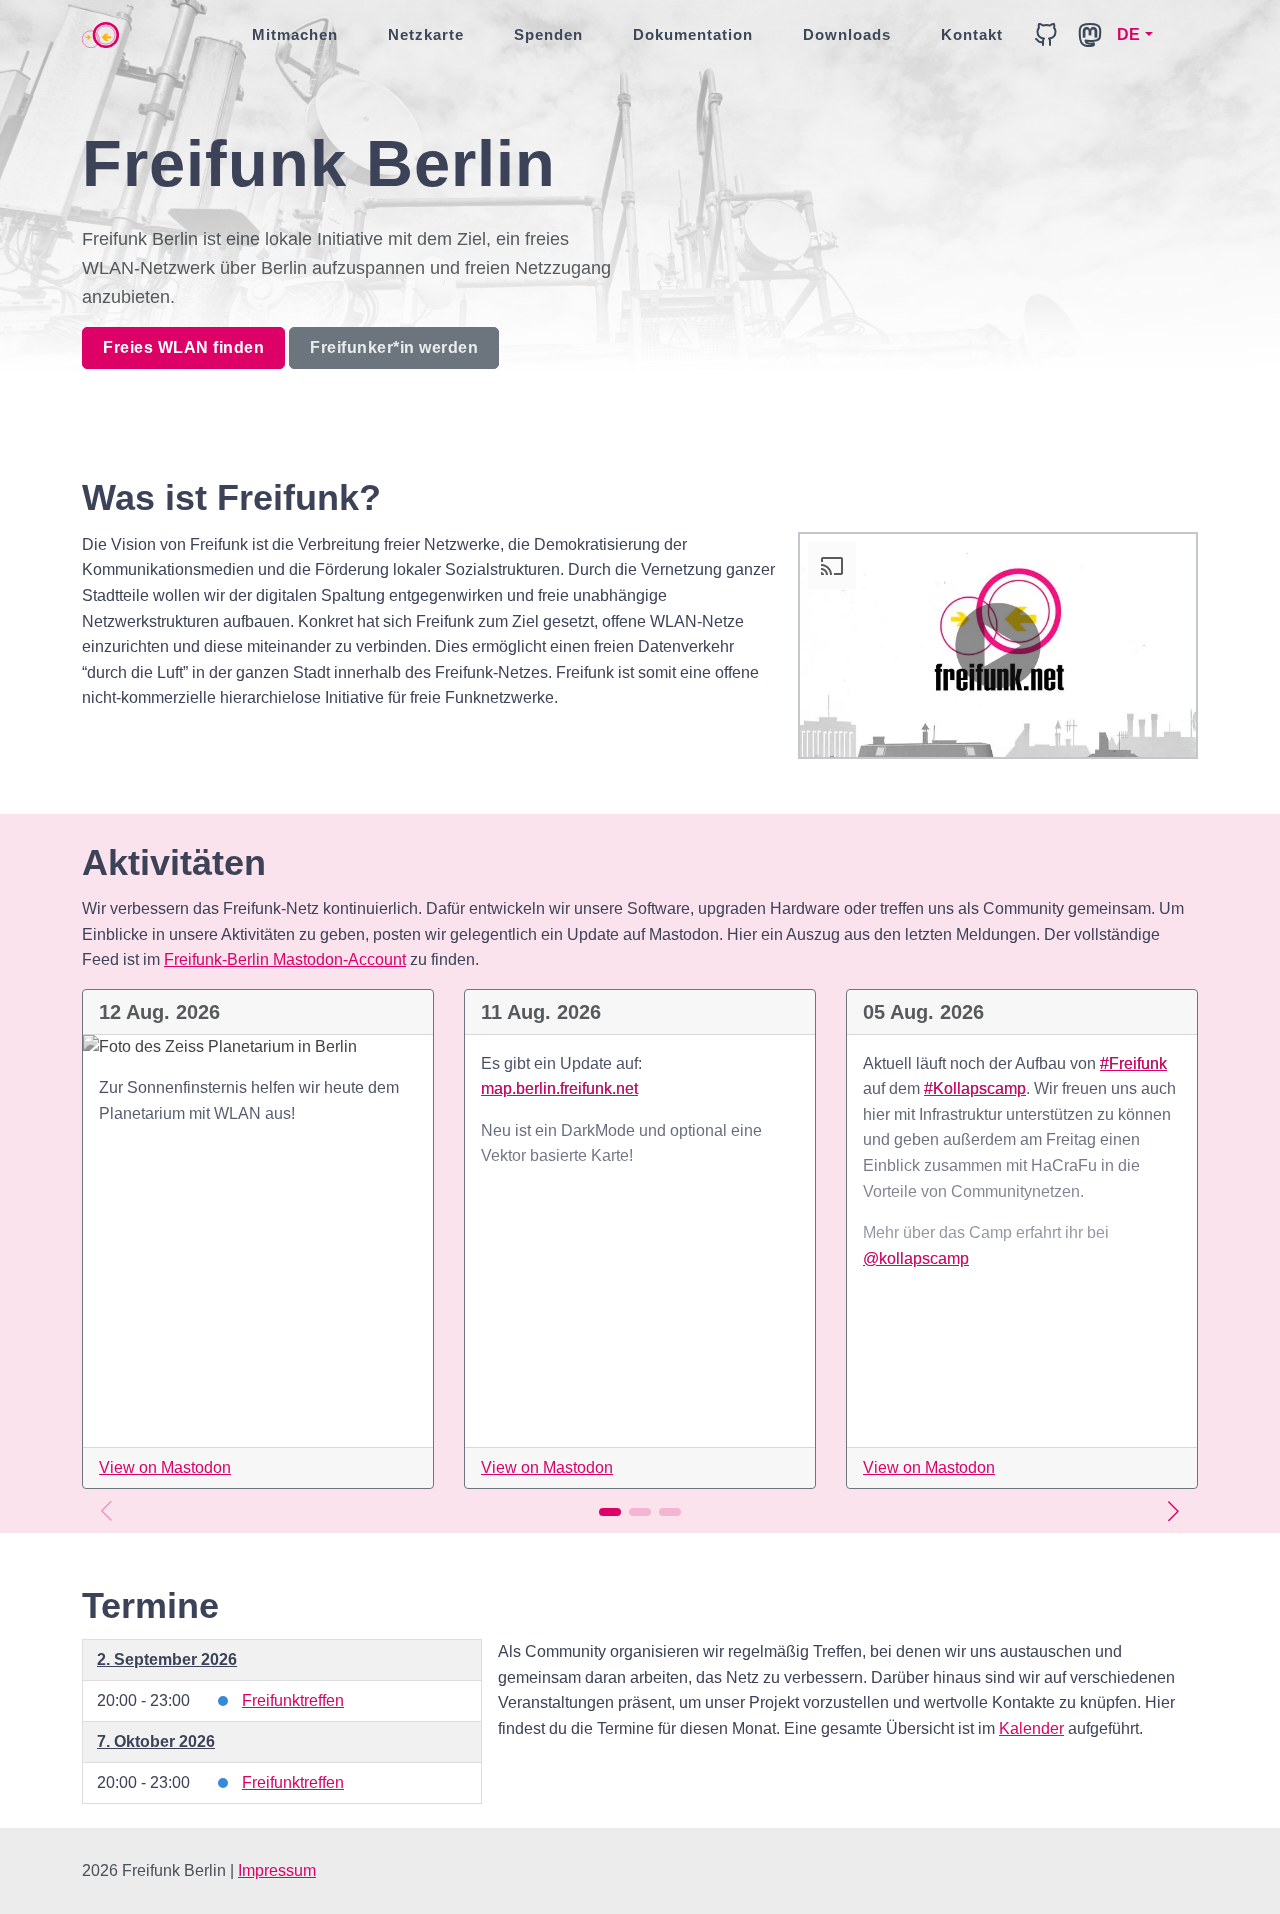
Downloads (847, 34)
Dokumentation (693, 34)
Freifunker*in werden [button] (394, 347)
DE (1129, 34)
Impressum (277, 1870)
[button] (1173, 1511)
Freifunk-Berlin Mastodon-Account (285, 959)
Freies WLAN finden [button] (183, 347)
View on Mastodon (165, 1467)
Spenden (548, 34)
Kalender (1031, 1728)
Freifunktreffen (293, 1700)
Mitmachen (295, 34)
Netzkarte (426, 34)
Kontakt (972, 34)
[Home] (100, 35)
